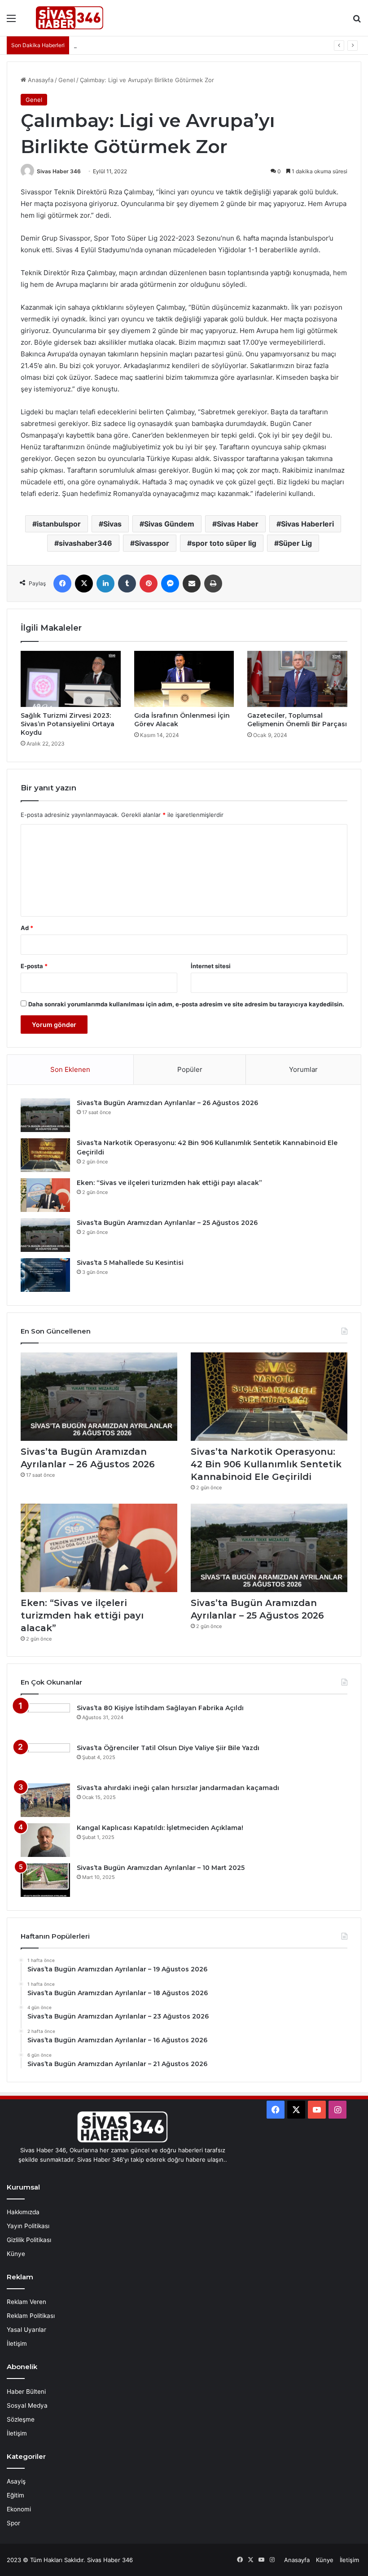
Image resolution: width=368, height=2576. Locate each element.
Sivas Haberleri (307, 524)
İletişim (17, 2343)
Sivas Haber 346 (59, 171)
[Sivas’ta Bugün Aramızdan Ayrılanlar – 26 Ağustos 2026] (45, 1115)
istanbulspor (59, 524)
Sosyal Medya (27, 2405)
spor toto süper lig (224, 543)
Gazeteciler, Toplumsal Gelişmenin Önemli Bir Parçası (297, 720)
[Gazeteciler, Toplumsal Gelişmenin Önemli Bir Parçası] (297, 679)
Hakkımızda (23, 2212)
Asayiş (16, 2481)
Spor (13, 2523)
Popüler (190, 1069)
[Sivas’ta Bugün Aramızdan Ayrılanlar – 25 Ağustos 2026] (45, 1235)
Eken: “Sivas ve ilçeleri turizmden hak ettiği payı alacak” (169, 1183)
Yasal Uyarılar (26, 2330)
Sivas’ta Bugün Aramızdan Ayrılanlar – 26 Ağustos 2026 (167, 1103)
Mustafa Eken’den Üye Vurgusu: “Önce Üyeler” (139, 45)
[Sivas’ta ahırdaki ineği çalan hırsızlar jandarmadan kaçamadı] (45, 1800)
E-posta (34, 966)
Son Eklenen (70, 1069)
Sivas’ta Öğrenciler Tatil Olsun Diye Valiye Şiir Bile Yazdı (168, 1748)
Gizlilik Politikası (29, 2240)
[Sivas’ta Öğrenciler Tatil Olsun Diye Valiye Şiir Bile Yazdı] (45, 1760)
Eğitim (15, 2495)
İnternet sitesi (211, 966)
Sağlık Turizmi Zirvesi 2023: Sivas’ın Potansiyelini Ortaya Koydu (68, 724)
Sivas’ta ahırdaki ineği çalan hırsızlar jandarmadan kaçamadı (178, 1788)
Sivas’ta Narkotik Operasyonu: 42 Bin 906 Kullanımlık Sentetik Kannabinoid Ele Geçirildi (266, 1464)
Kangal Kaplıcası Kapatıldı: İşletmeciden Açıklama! (160, 1828)
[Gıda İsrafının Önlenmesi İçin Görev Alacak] (184, 679)
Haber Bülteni (26, 2392)
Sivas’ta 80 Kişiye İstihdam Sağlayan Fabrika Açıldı (160, 1708)
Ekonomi (19, 2509)
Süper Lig (295, 543)
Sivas (112, 524)
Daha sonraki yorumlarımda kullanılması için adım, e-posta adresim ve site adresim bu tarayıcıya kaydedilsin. (186, 1004)
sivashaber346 (85, 543)
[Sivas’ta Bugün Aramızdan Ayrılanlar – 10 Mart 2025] (45, 1880)
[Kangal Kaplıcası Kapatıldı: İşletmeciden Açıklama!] (45, 1840)
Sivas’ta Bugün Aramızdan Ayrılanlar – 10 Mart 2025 (161, 1868)
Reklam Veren (26, 2302)
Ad (27, 928)
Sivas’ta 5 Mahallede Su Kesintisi (130, 1263)
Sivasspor (152, 543)
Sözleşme (21, 2419)
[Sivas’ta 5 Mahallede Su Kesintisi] (45, 1275)
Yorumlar (303, 1069)
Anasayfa (40, 80)
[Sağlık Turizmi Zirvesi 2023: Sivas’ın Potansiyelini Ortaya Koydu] (71, 679)
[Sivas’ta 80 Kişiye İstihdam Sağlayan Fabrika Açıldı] (45, 1720)
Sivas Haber (238, 524)
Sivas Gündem (169, 524)
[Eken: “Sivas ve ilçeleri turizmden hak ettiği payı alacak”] (45, 1195)
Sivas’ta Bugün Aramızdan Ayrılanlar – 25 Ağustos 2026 (167, 1223)
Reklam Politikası (31, 2316)
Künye (16, 2254)
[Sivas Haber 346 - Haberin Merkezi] (70, 18)
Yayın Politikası (28, 2226)
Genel (67, 80)
